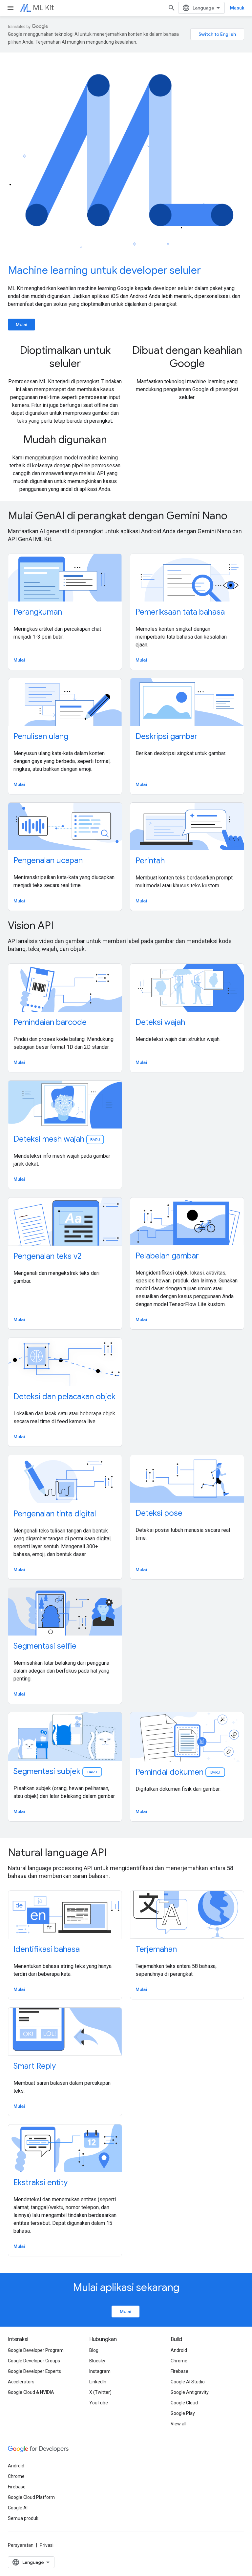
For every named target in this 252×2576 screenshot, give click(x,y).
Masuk (237, 8)
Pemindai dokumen (178, 1772)
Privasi (47, 2545)
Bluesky (97, 2361)
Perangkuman (38, 612)
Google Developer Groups (34, 2361)
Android (179, 2350)
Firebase (179, 2371)
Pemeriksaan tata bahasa (180, 612)
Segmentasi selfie (45, 1646)
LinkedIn (98, 2382)
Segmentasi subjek (56, 1771)
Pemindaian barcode (50, 1022)
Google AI (18, 2508)
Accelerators (21, 2382)
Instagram (100, 2371)
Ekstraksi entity (41, 2183)
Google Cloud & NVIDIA (31, 2392)
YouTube (99, 2403)
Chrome (179, 2361)
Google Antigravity (190, 2392)
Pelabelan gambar (167, 1256)
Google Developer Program (36, 2350)
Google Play (183, 2413)
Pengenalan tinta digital (55, 1514)
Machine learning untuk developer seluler (104, 270)
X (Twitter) (100, 2392)
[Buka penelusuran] (172, 8)
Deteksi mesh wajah (57, 1139)
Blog (94, 2350)
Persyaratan (21, 2545)
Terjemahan (156, 1949)
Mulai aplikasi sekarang (126, 2287)
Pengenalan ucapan (48, 860)
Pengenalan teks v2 (47, 1256)
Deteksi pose (159, 1513)
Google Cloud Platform (31, 2497)
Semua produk (23, 2518)
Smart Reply (35, 2066)
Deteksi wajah (160, 1022)
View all (178, 2424)
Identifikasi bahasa (47, 1949)
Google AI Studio (188, 2382)
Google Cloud (184, 2403)
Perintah (150, 861)
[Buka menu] (10, 8)
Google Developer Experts (34, 2371)
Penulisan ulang (41, 736)
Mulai (21, 325)
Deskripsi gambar (167, 736)
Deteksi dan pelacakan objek (64, 1397)
